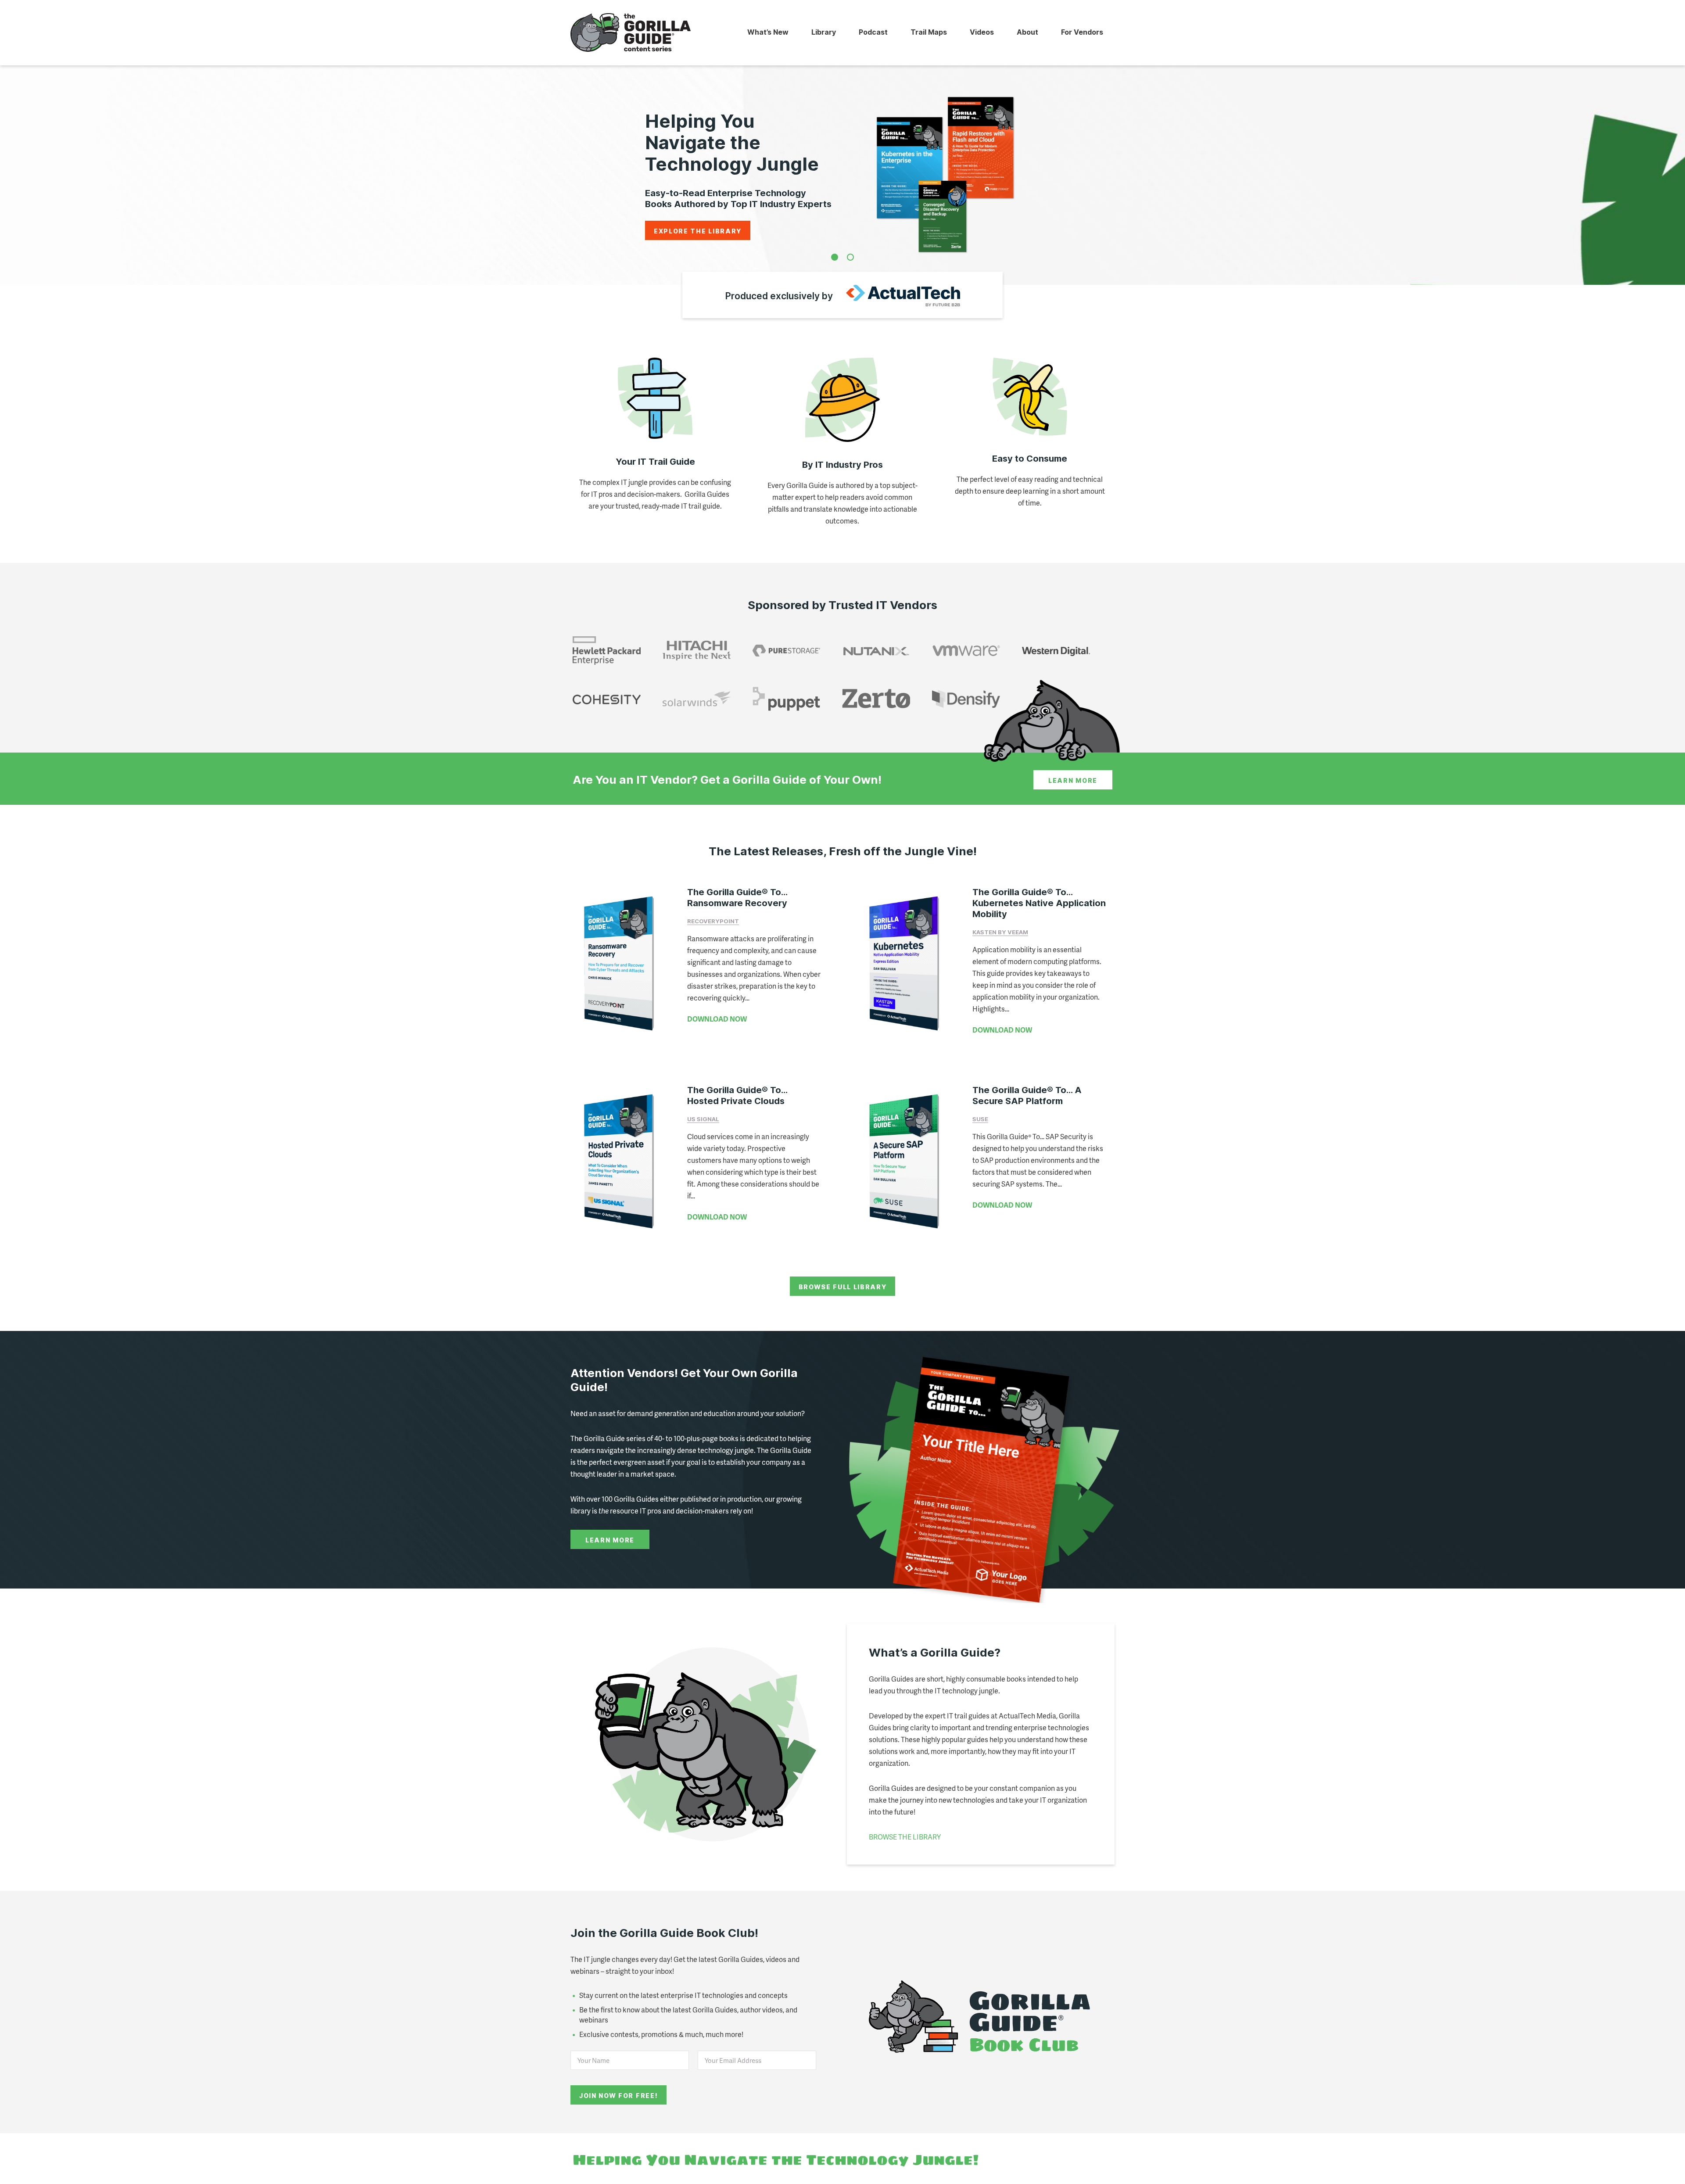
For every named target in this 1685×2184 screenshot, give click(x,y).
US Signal (703, 1119)
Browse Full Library (843, 1287)
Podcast (873, 32)
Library (824, 32)
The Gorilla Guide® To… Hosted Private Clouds (737, 1096)
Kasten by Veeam (1000, 932)
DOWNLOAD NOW (717, 1019)
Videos (982, 32)
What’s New (768, 32)
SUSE (980, 1119)
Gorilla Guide (631, 33)
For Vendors (1082, 32)
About (1027, 32)
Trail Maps (929, 32)
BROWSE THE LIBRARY (905, 1837)
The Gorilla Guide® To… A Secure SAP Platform (1027, 1096)
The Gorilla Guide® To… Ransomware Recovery (737, 898)
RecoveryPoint (713, 921)
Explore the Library (698, 231)
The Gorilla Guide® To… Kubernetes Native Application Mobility (1039, 903)
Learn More (1073, 780)
